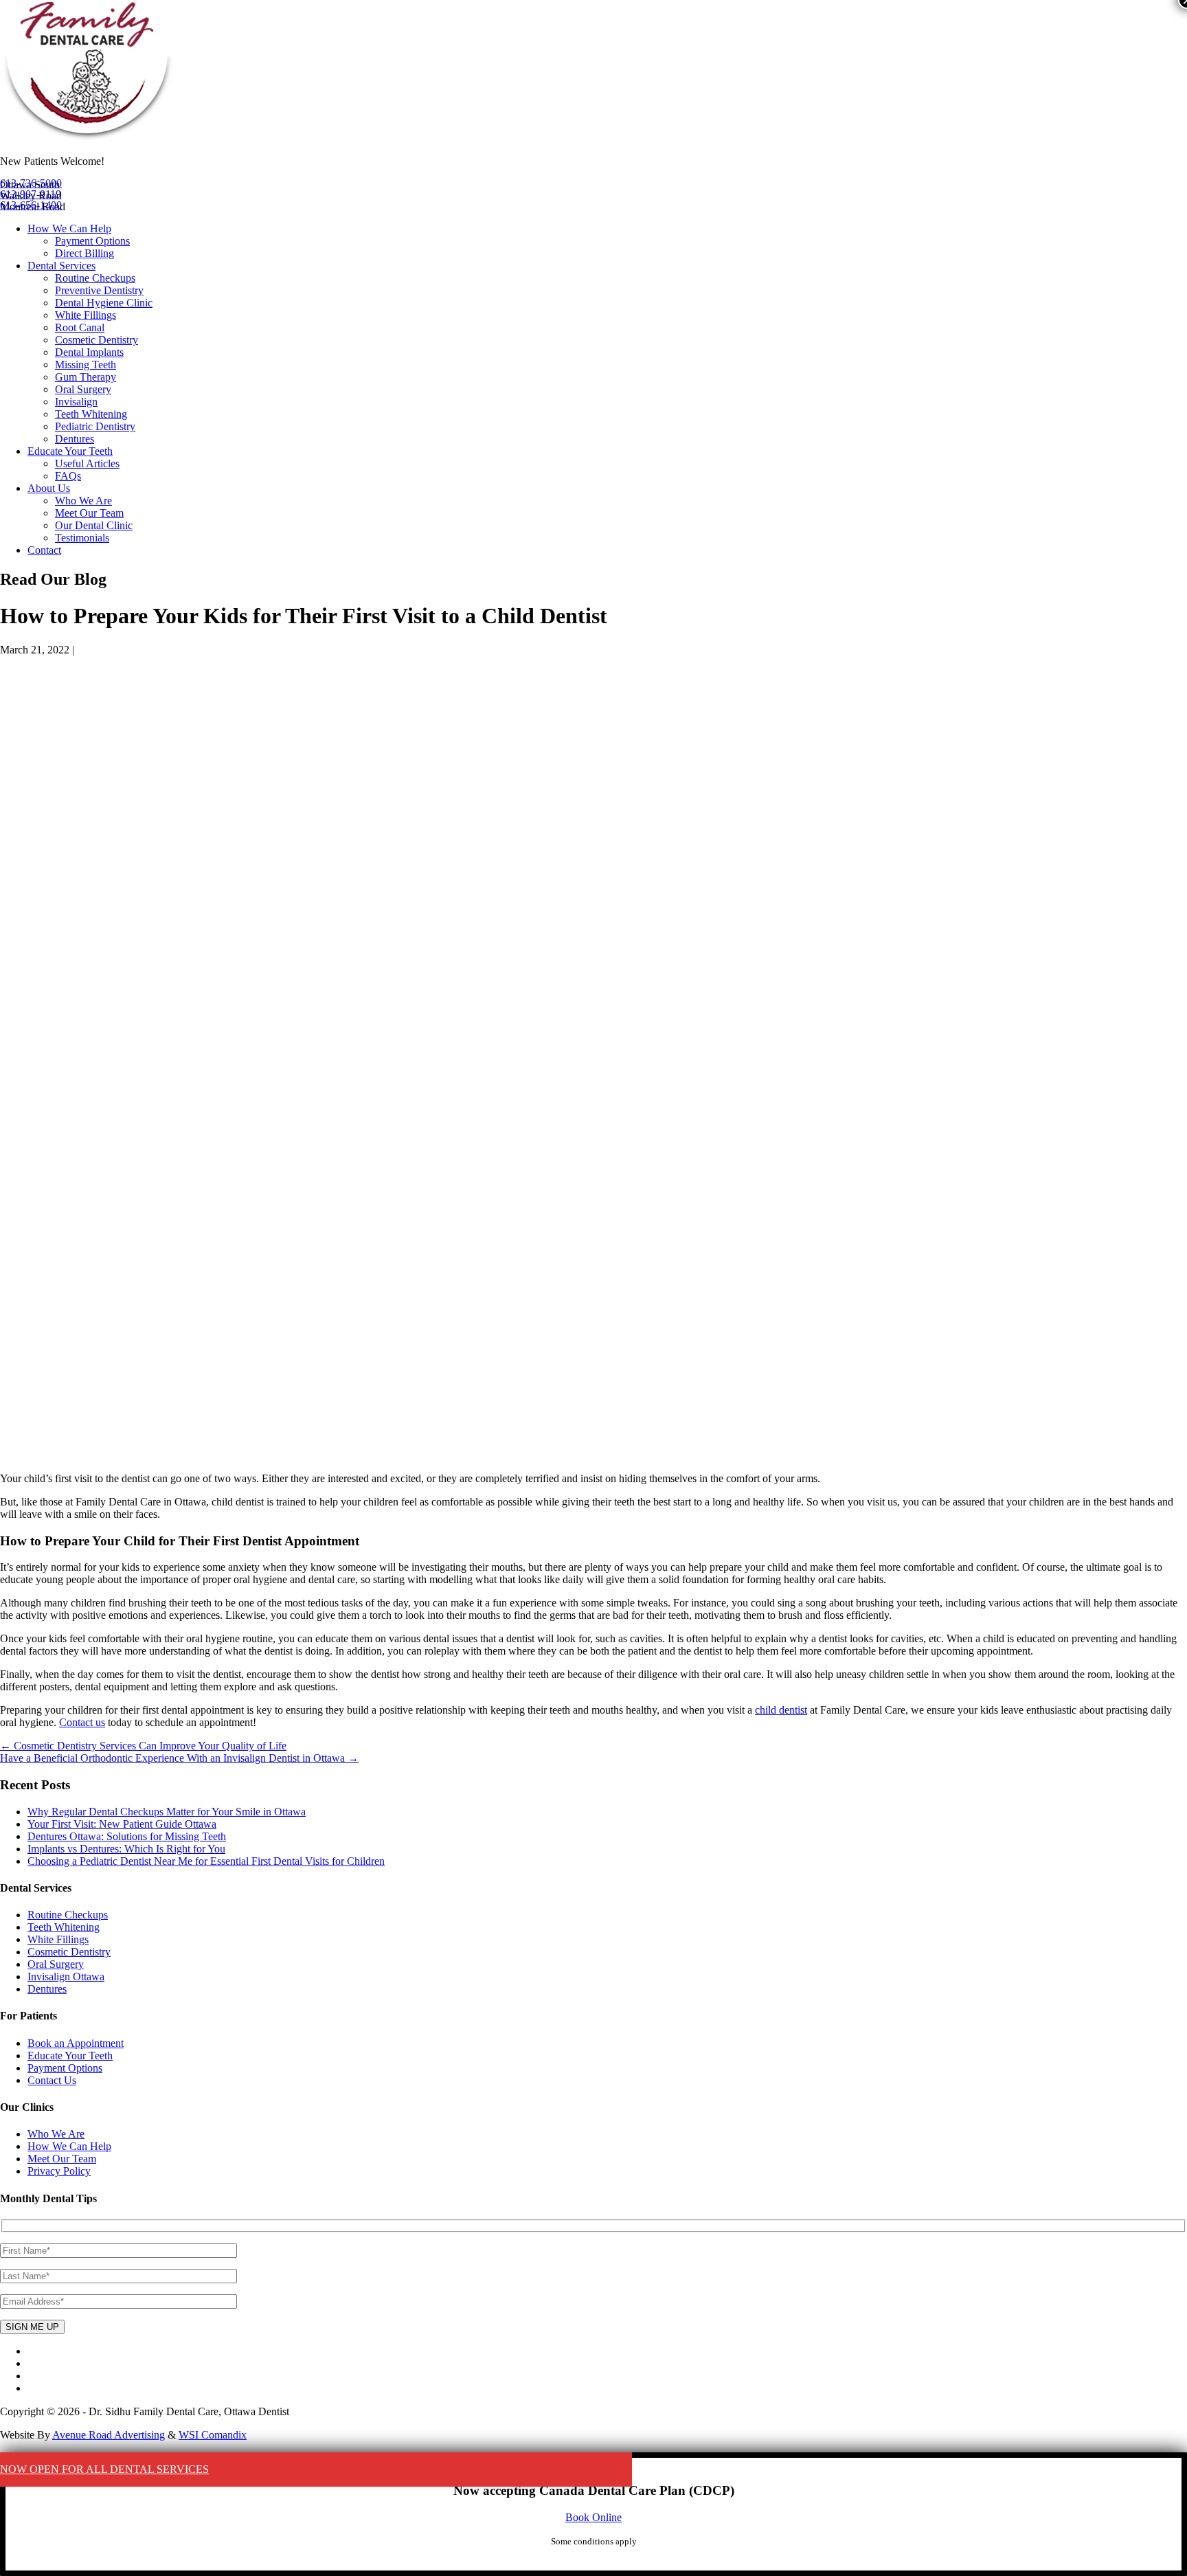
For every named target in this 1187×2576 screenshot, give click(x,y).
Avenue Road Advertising (109, 2435)
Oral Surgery (83, 389)
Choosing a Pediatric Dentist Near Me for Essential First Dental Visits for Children (206, 1861)
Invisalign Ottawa (66, 1976)
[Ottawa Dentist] (88, 138)
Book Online (593, 2517)
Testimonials (82, 538)
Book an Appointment (76, 2043)
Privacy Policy (59, 2171)
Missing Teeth (86, 365)
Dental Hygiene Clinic (104, 303)
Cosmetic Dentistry (97, 340)
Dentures (75, 439)
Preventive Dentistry (99, 290)
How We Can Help (69, 228)
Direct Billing (84, 253)
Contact (44, 550)
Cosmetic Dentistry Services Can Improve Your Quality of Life (143, 1746)
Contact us (82, 1722)
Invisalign (76, 402)
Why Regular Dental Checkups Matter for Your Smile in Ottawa (167, 1812)
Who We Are (83, 501)
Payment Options (92, 241)
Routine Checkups (95, 278)
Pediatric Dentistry (95, 426)
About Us (49, 488)
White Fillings (86, 315)
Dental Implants (89, 352)
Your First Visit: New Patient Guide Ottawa (122, 1824)
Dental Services (61, 266)
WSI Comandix (213, 2435)
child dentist (781, 1710)
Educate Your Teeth (70, 451)
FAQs (68, 476)
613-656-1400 (31, 205)
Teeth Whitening (91, 414)
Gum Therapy (86, 377)
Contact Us (52, 2080)
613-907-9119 (31, 194)
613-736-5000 (31, 183)
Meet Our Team (89, 513)
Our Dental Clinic (94, 525)
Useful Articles (87, 463)
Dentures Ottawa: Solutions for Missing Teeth (127, 1836)
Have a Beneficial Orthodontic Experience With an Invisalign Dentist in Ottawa (179, 1758)
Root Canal (80, 327)
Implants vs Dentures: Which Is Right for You (126, 1849)
